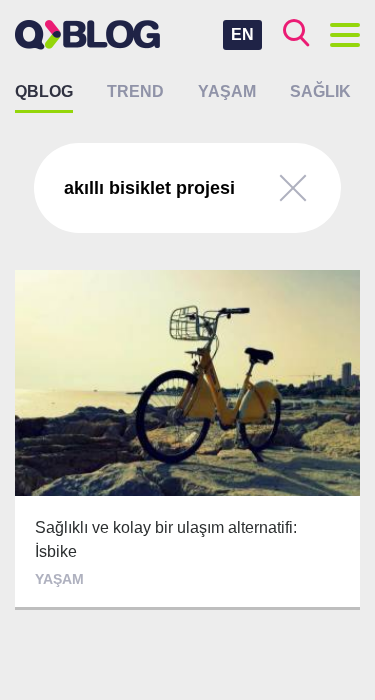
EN (242, 34)
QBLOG (44, 91)
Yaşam (227, 91)
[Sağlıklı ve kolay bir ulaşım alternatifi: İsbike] (187, 440)
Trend (135, 91)
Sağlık (320, 91)
